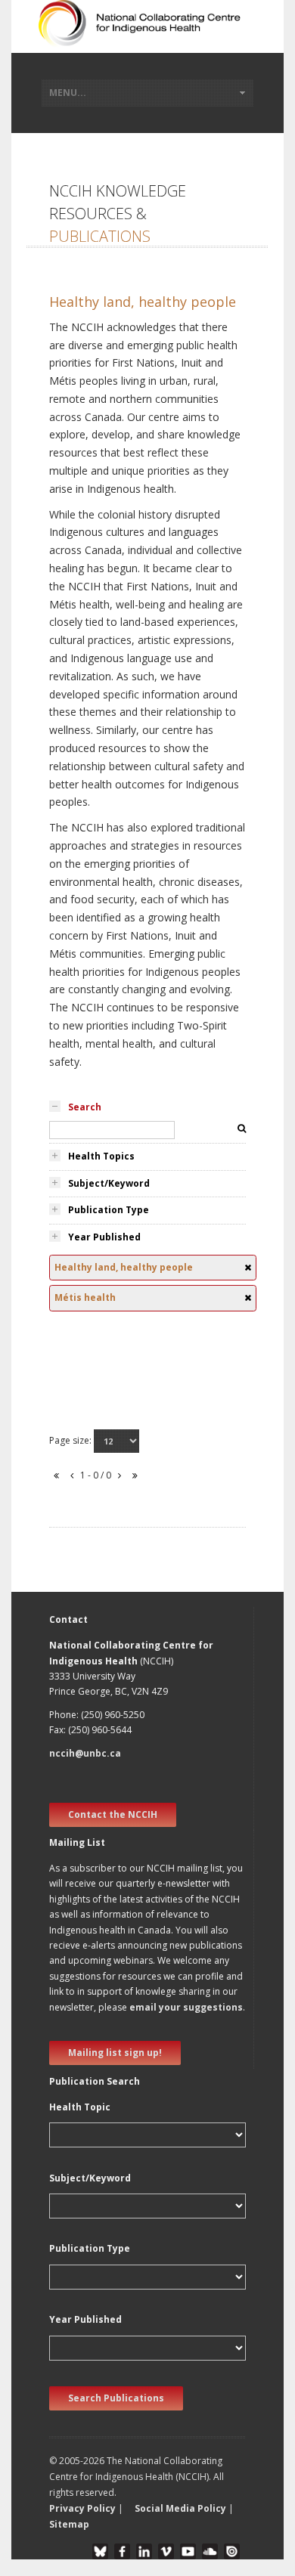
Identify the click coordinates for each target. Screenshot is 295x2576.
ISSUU (232, 2551)
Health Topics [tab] (101, 1156)
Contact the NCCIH (113, 1814)
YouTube (188, 2551)
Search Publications (116, 2398)
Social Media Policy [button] (180, 2508)
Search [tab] (85, 1107)
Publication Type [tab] (109, 1210)
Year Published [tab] (104, 1237)
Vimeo (166, 2551)
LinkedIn (144, 2551)
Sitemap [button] (69, 2524)
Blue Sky (100, 2551)
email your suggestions (186, 2007)
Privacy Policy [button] (82, 2508)
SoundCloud (210, 2551)
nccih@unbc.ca (85, 1753)
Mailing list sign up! (115, 2053)
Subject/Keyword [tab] (109, 1183)
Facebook (122, 2551)
